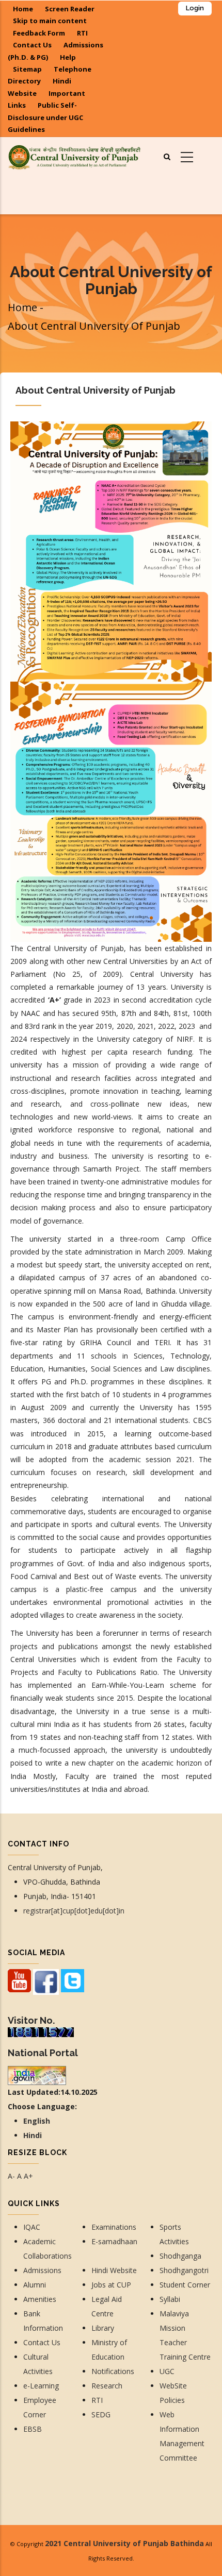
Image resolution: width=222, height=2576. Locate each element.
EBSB (33, 2429)
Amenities (40, 2299)
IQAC (32, 2227)
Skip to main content (50, 21)
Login (195, 8)
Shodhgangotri (184, 2270)
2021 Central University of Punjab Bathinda (124, 2543)
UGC (167, 2371)
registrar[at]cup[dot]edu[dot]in (74, 1911)
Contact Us (32, 45)
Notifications (113, 2371)
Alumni (35, 2285)
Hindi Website (114, 2270)
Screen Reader (70, 9)
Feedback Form (39, 33)
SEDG (101, 2414)
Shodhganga (180, 2256)
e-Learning (41, 2386)
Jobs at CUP (111, 2285)
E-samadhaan (115, 2241)
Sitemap (27, 69)
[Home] (74, 156)
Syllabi (170, 2299)
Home (23, 9)
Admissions (42, 2270)
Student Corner (185, 2285)
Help (68, 57)
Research (108, 2386)
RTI (82, 33)
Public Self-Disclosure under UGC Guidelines (45, 117)
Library (103, 2328)
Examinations (114, 2227)
